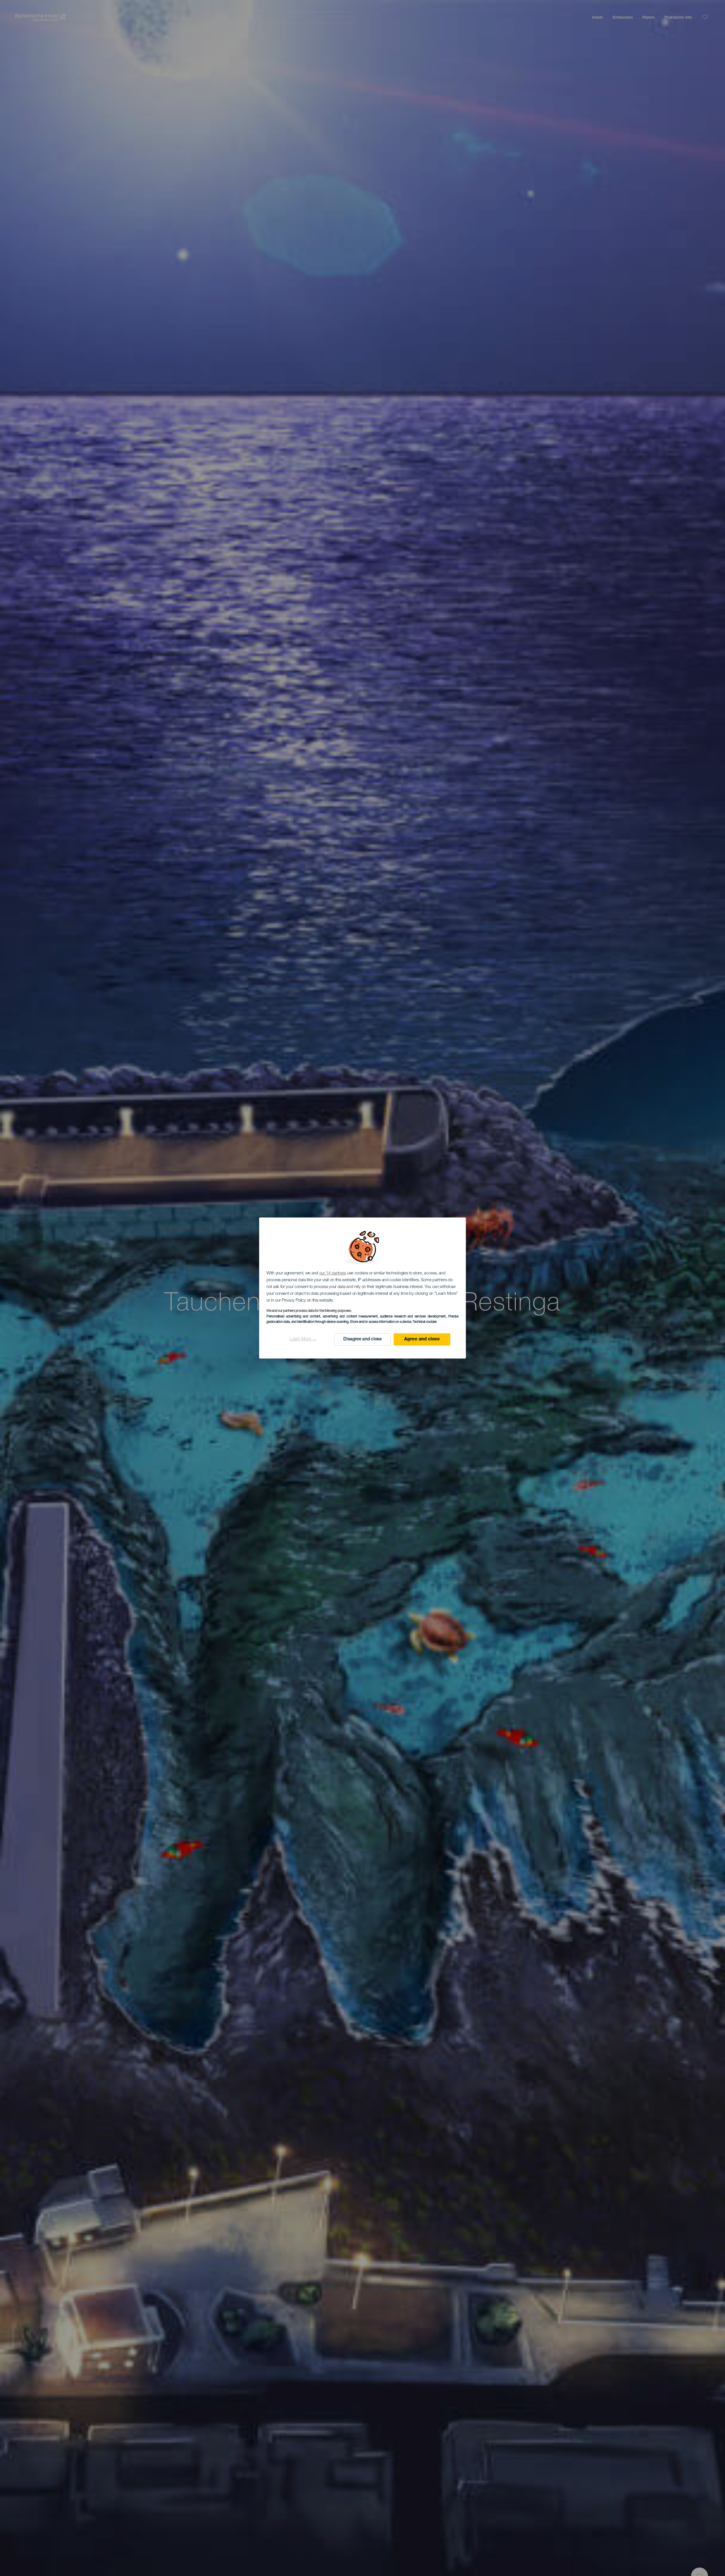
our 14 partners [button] (333, 1273)
